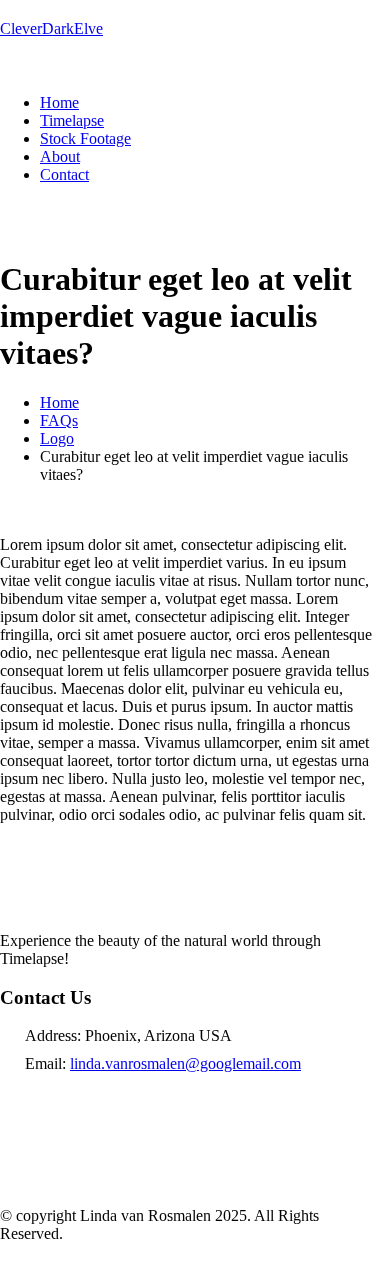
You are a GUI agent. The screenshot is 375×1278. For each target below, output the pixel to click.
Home (59, 102)
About (60, 156)
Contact (64, 174)
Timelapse (72, 120)
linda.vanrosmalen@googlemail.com (185, 1063)
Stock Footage (85, 138)
